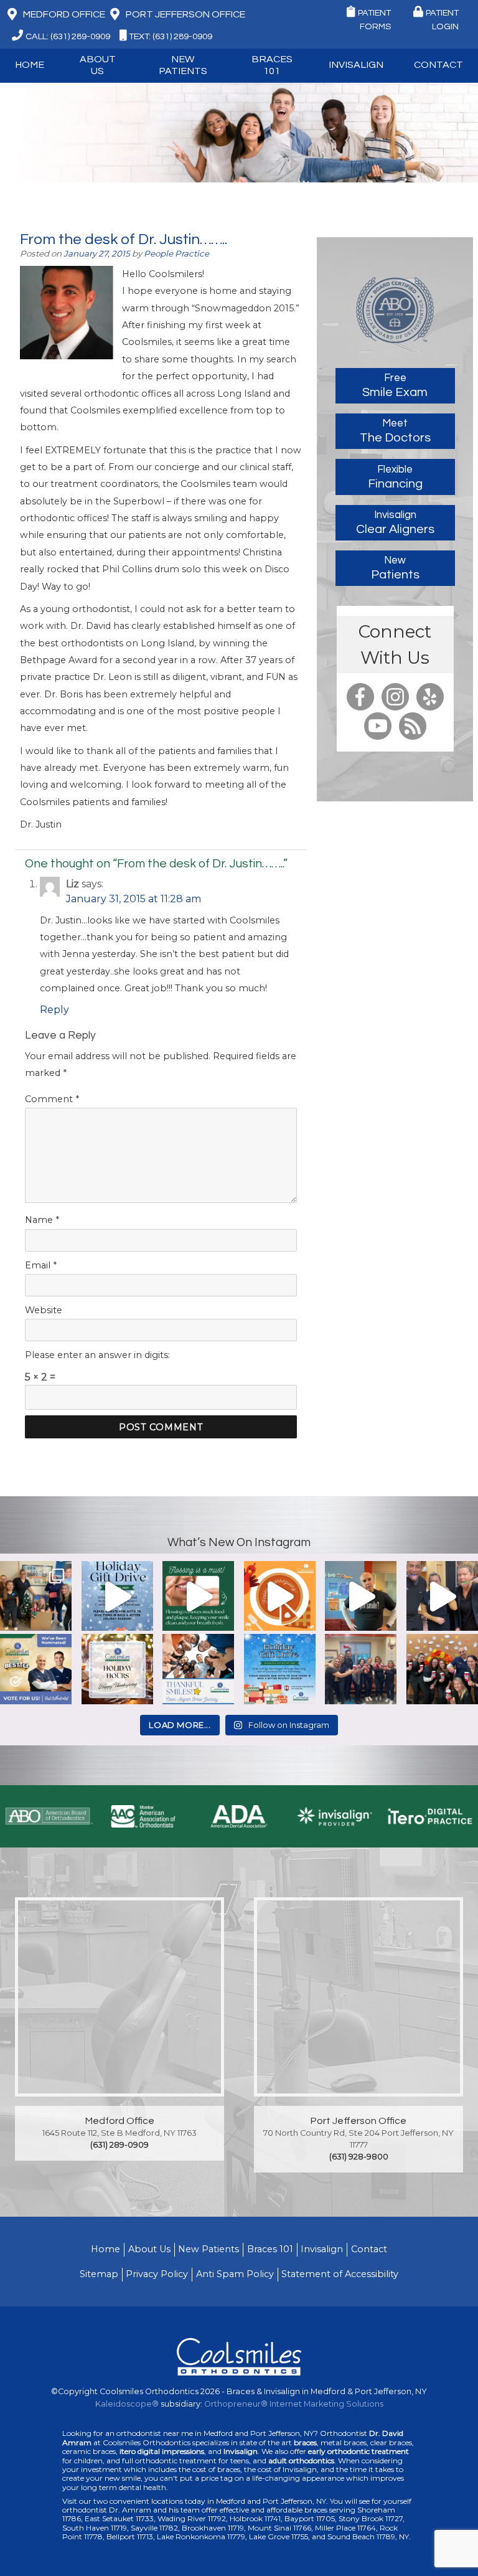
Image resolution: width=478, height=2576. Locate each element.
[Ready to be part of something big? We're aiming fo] (36, 1670)
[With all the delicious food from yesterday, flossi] (198, 1597)
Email (41, 1265)
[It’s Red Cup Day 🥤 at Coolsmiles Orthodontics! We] (442, 1670)
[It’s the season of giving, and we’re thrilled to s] (117, 1597)
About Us (149, 2249)
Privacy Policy (157, 2274)
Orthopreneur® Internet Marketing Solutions (294, 2404)
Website (44, 1310)
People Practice (176, 253)
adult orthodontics (301, 2460)
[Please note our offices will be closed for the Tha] (117, 1670)
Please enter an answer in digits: (97, 1355)
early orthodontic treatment (358, 2451)
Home (30, 65)
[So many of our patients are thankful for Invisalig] (198, 1670)
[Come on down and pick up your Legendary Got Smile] (361, 1597)
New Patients (209, 2249)
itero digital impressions (162, 2451)
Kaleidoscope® (127, 2404)
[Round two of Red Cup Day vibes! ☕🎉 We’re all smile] (361, 1670)
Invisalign (356, 65)
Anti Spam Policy (235, 2274)
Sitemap (99, 2274)
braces (305, 2442)
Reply (54, 1010)
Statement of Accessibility (340, 2274)
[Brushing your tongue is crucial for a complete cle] (442, 1597)
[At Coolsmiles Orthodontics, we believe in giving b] (36, 1597)
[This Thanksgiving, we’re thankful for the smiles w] (280, 1597)
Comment (52, 1099)
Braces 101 (272, 65)
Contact (369, 2249)
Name (42, 1220)
